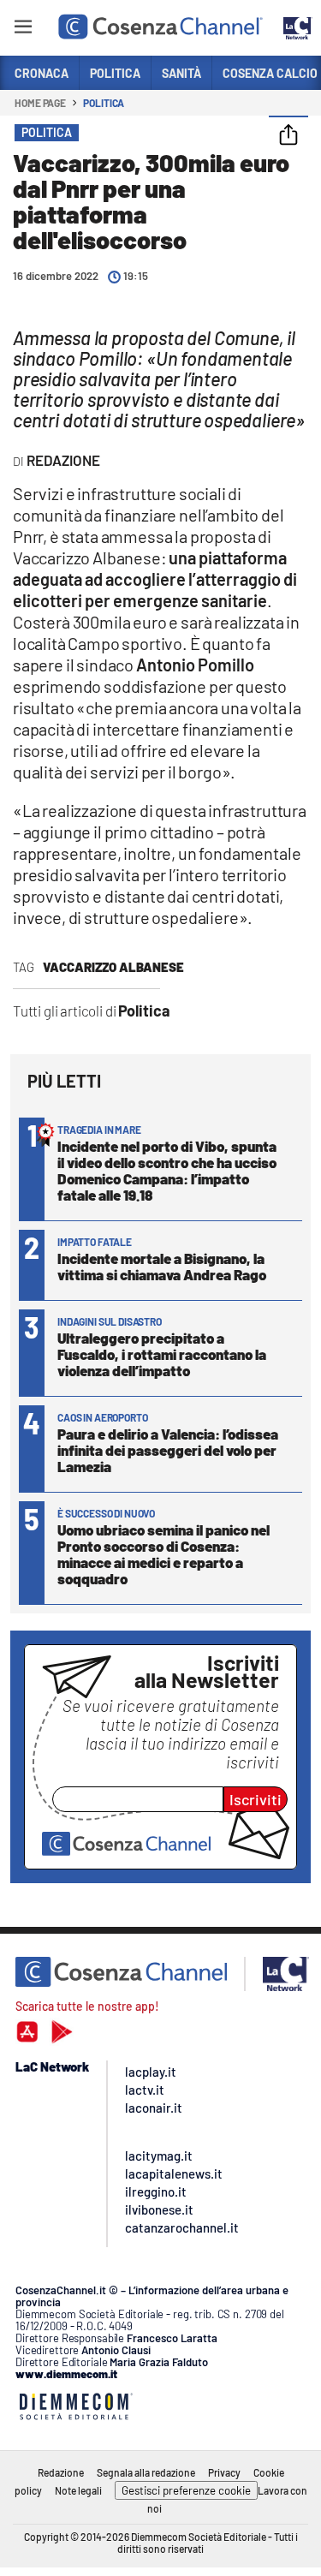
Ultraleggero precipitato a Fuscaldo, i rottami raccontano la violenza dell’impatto (162, 1354)
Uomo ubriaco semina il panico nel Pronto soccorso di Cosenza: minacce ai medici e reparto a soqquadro (163, 1554)
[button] (288, 136)
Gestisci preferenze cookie (186, 2490)
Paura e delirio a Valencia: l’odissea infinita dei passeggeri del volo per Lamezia (168, 1450)
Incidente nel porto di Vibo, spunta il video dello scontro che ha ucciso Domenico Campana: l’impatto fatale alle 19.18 (167, 1170)
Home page (40, 103)
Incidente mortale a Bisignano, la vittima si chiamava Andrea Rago (162, 1266)
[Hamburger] (23, 30)
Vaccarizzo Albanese (113, 967)
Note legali (78, 2490)
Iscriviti (256, 1799)
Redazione (61, 2472)
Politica (104, 103)
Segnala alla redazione (146, 2472)
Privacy (224, 2472)
